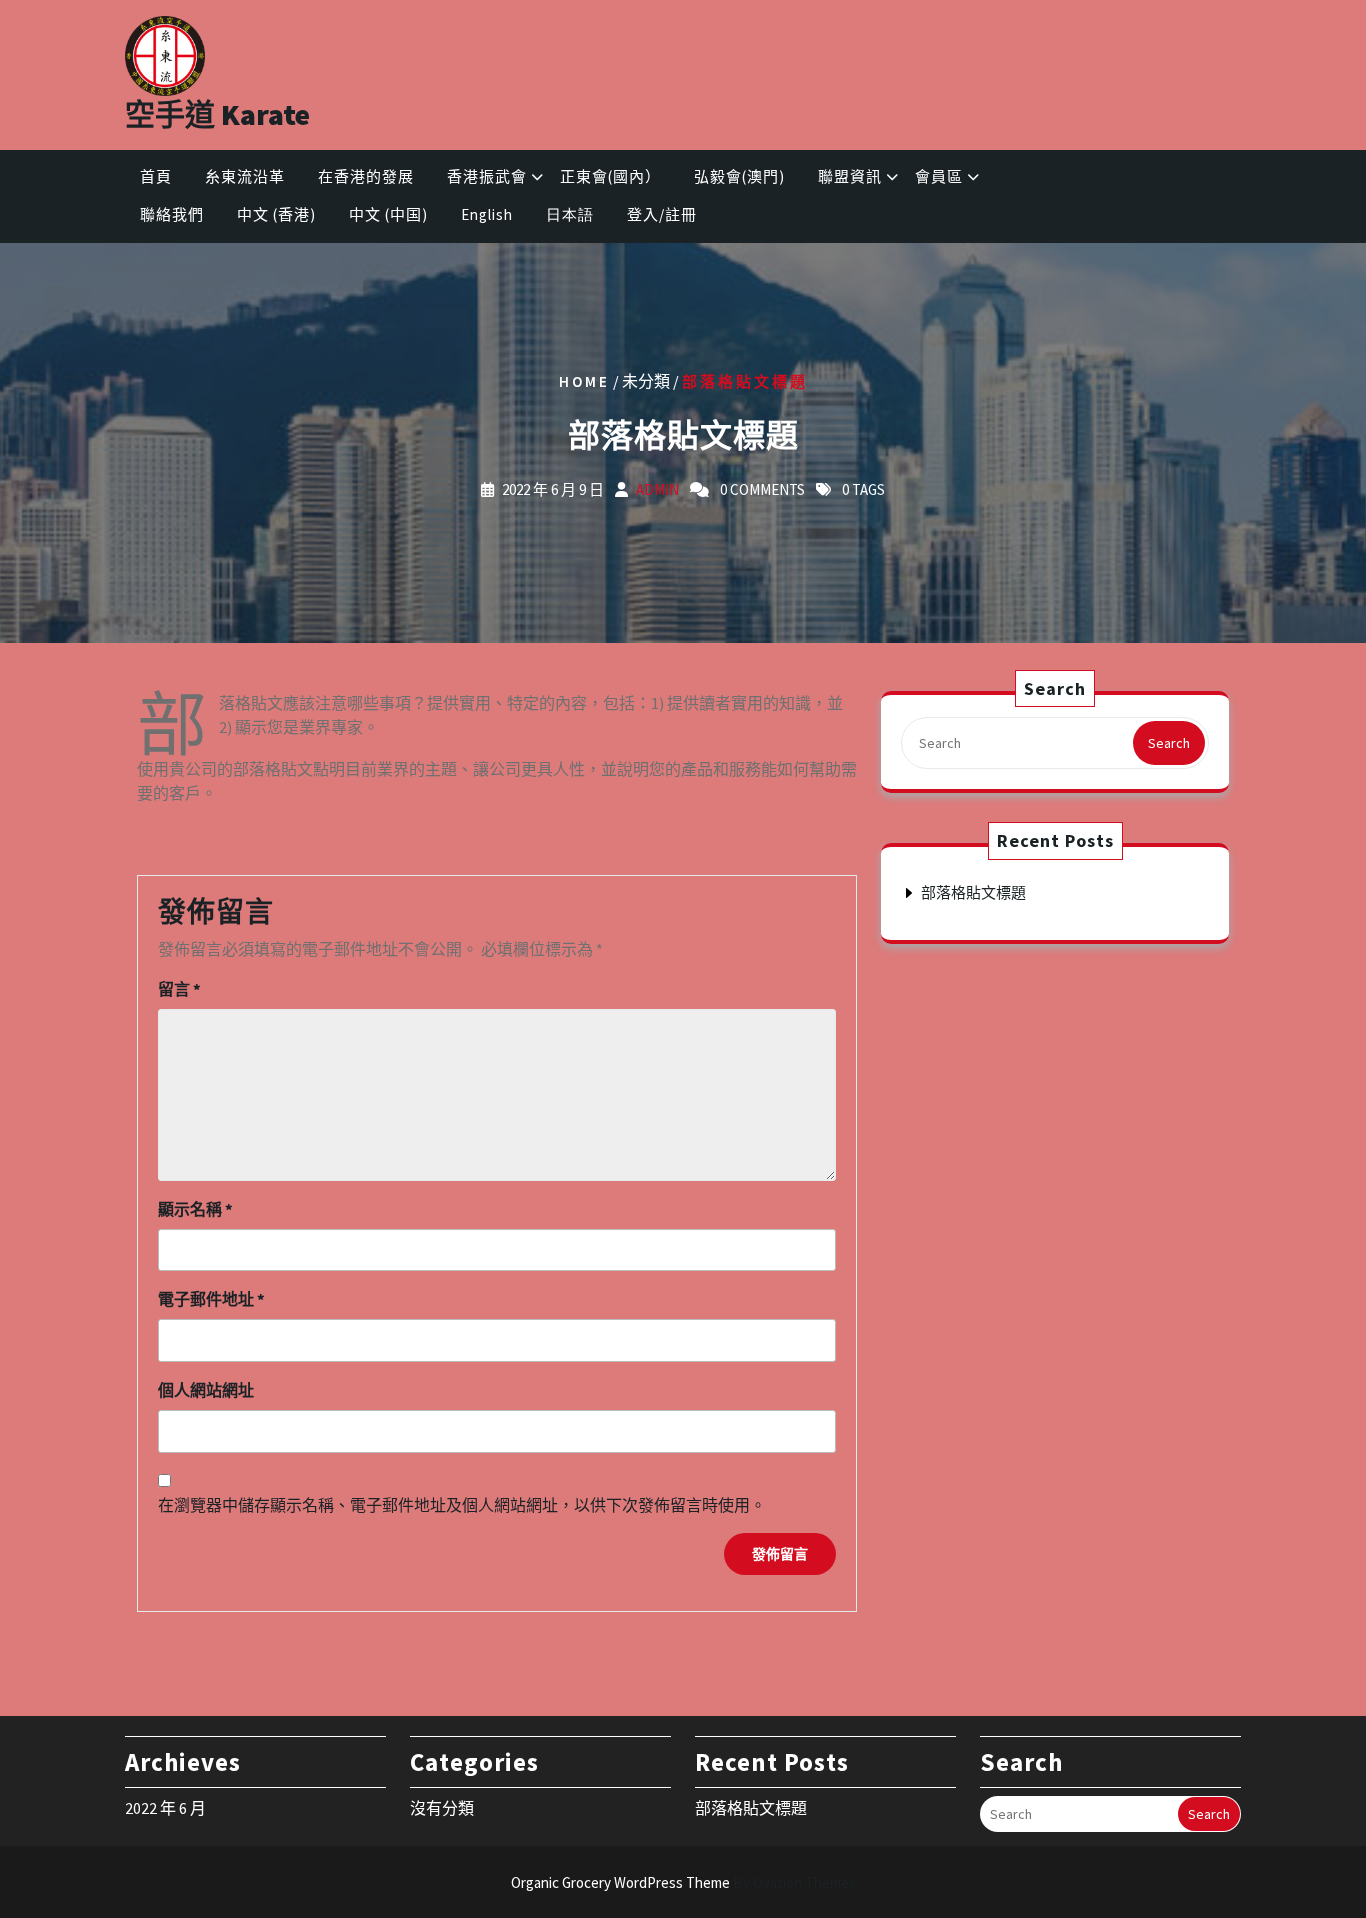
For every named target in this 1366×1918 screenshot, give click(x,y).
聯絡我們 (172, 214)
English (487, 214)
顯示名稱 (195, 1209)
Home (584, 380)
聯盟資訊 (850, 176)
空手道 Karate (217, 114)
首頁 (156, 176)
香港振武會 (487, 176)
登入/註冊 (662, 214)
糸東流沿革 (245, 176)
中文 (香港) (276, 214)
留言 (179, 989)
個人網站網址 (206, 1390)
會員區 (939, 176)
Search (1169, 743)
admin (657, 488)
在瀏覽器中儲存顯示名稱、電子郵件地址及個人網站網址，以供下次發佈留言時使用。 (462, 1505)
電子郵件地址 (211, 1299)
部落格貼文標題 (973, 892)
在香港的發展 (366, 176)
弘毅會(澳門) (739, 176)
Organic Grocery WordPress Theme (683, 1882)
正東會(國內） (610, 176)
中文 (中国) (388, 214)
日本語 (570, 214)
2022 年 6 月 (165, 1808)
